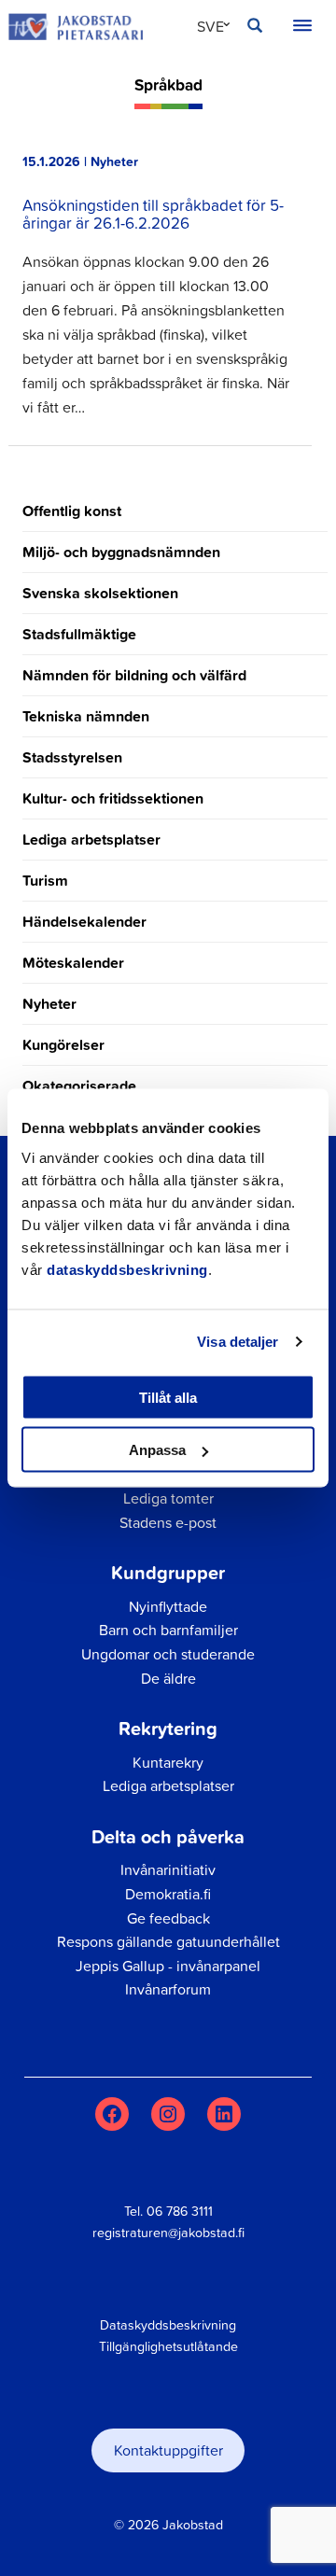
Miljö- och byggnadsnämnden (121, 552)
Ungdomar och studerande (168, 1654)
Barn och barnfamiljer (168, 1630)
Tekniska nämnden (86, 716)
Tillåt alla (168, 1397)
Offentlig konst (72, 511)
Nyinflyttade (168, 1606)
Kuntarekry (168, 1762)
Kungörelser (63, 1045)
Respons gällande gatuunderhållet (168, 1941)
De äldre (168, 1678)
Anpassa (157, 1450)
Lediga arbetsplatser (91, 840)
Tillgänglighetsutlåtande (168, 2346)
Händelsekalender (84, 922)
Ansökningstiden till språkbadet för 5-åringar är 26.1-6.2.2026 (153, 213)
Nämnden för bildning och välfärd (134, 675)
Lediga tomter (168, 1498)
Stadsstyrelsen (72, 757)
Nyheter (49, 1004)
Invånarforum (168, 1989)
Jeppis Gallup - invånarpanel (168, 1966)
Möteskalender (73, 963)
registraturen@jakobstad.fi (168, 2233)
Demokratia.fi (168, 1894)
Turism (45, 881)
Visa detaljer (238, 1342)
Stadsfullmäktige (79, 634)
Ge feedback (168, 1918)
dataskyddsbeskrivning (127, 1269)
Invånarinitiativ (168, 1869)
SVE (210, 26)
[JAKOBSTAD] (76, 27)
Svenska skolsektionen (100, 593)
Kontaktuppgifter (168, 2450)
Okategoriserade (79, 1086)
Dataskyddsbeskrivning (168, 2325)
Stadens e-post (168, 1522)
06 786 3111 (180, 2211)
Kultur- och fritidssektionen (113, 798)
